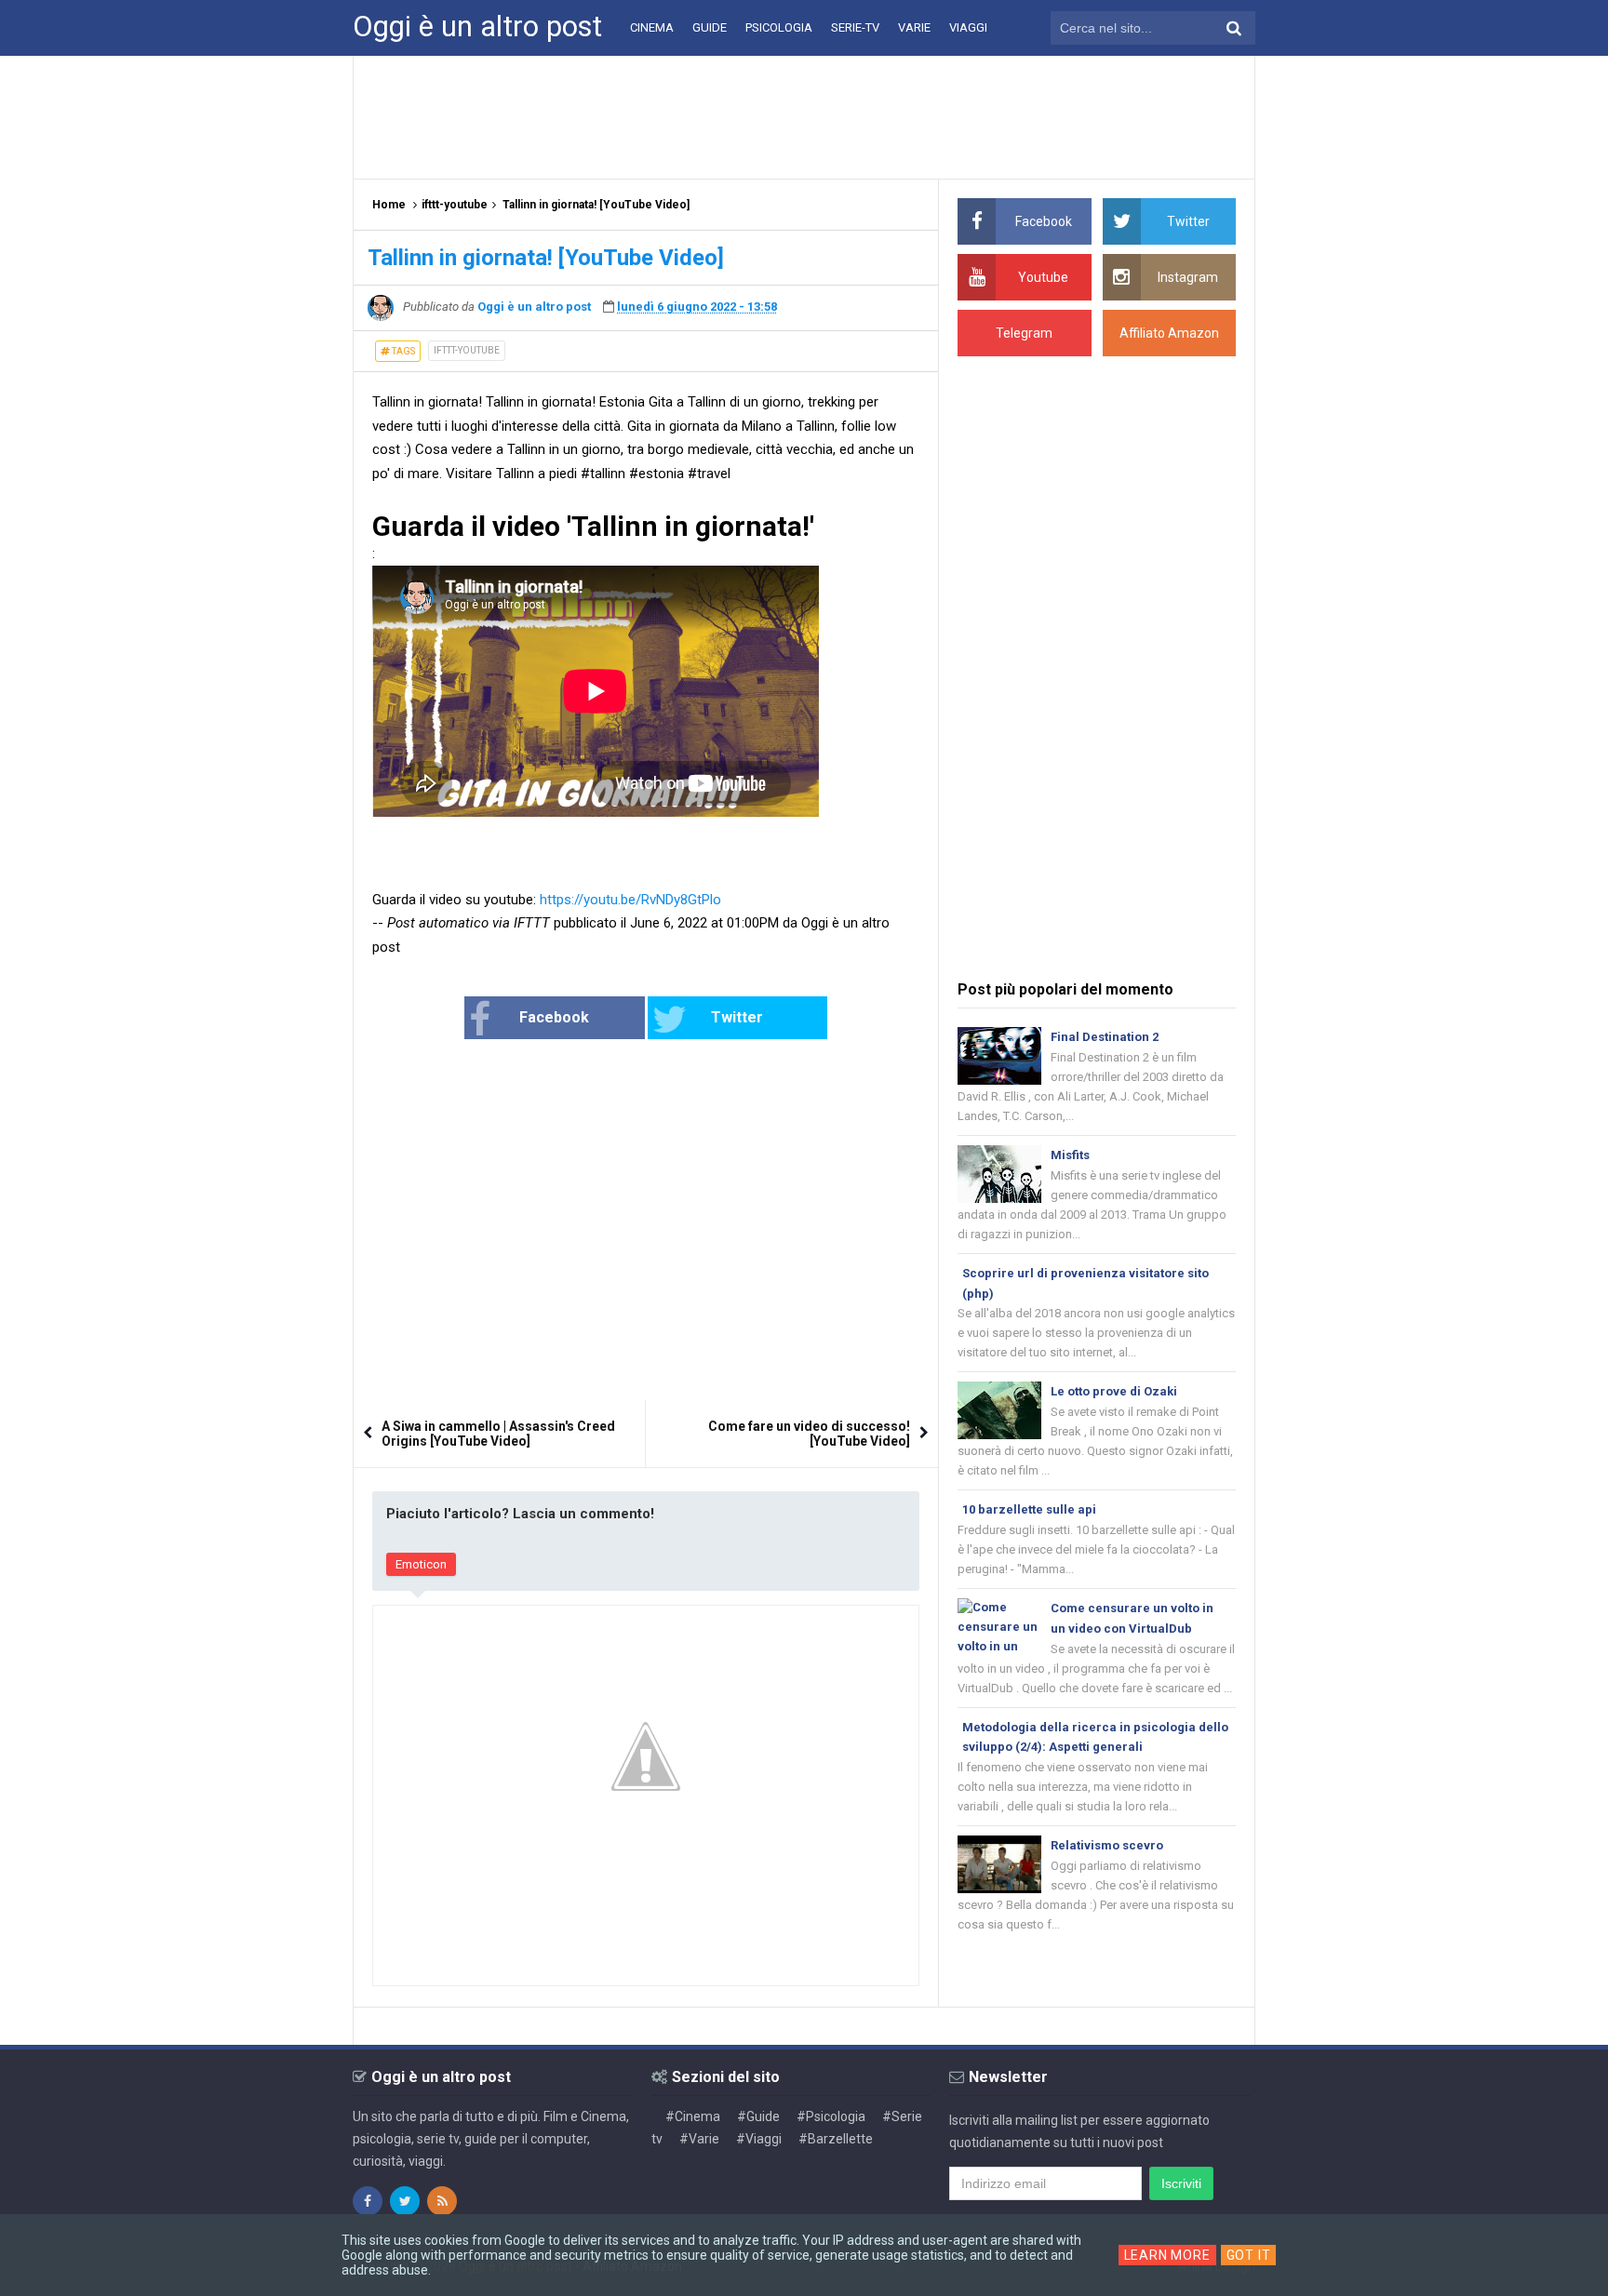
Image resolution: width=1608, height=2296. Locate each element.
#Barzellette (836, 2139)
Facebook (554, 1017)
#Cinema (693, 2116)
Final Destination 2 (1105, 1037)
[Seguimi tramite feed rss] (442, 2201)
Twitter (737, 1017)
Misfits (1070, 1155)
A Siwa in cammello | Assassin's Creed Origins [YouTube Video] (498, 1434)
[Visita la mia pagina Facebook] (368, 2201)
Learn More (1167, 2255)
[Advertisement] (804, 116)
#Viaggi (759, 2139)
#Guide (758, 2116)
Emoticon (421, 1564)
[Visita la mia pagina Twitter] (405, 2201)
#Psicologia (831, 2116)
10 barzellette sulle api (1029, 1509)
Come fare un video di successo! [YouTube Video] (809, 1434)
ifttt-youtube (467, 350)
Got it (1249, 2255)
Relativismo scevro (1107, 1845)
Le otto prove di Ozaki (1114, 1391)
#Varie (699, 2139)
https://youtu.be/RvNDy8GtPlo (630, 900)
